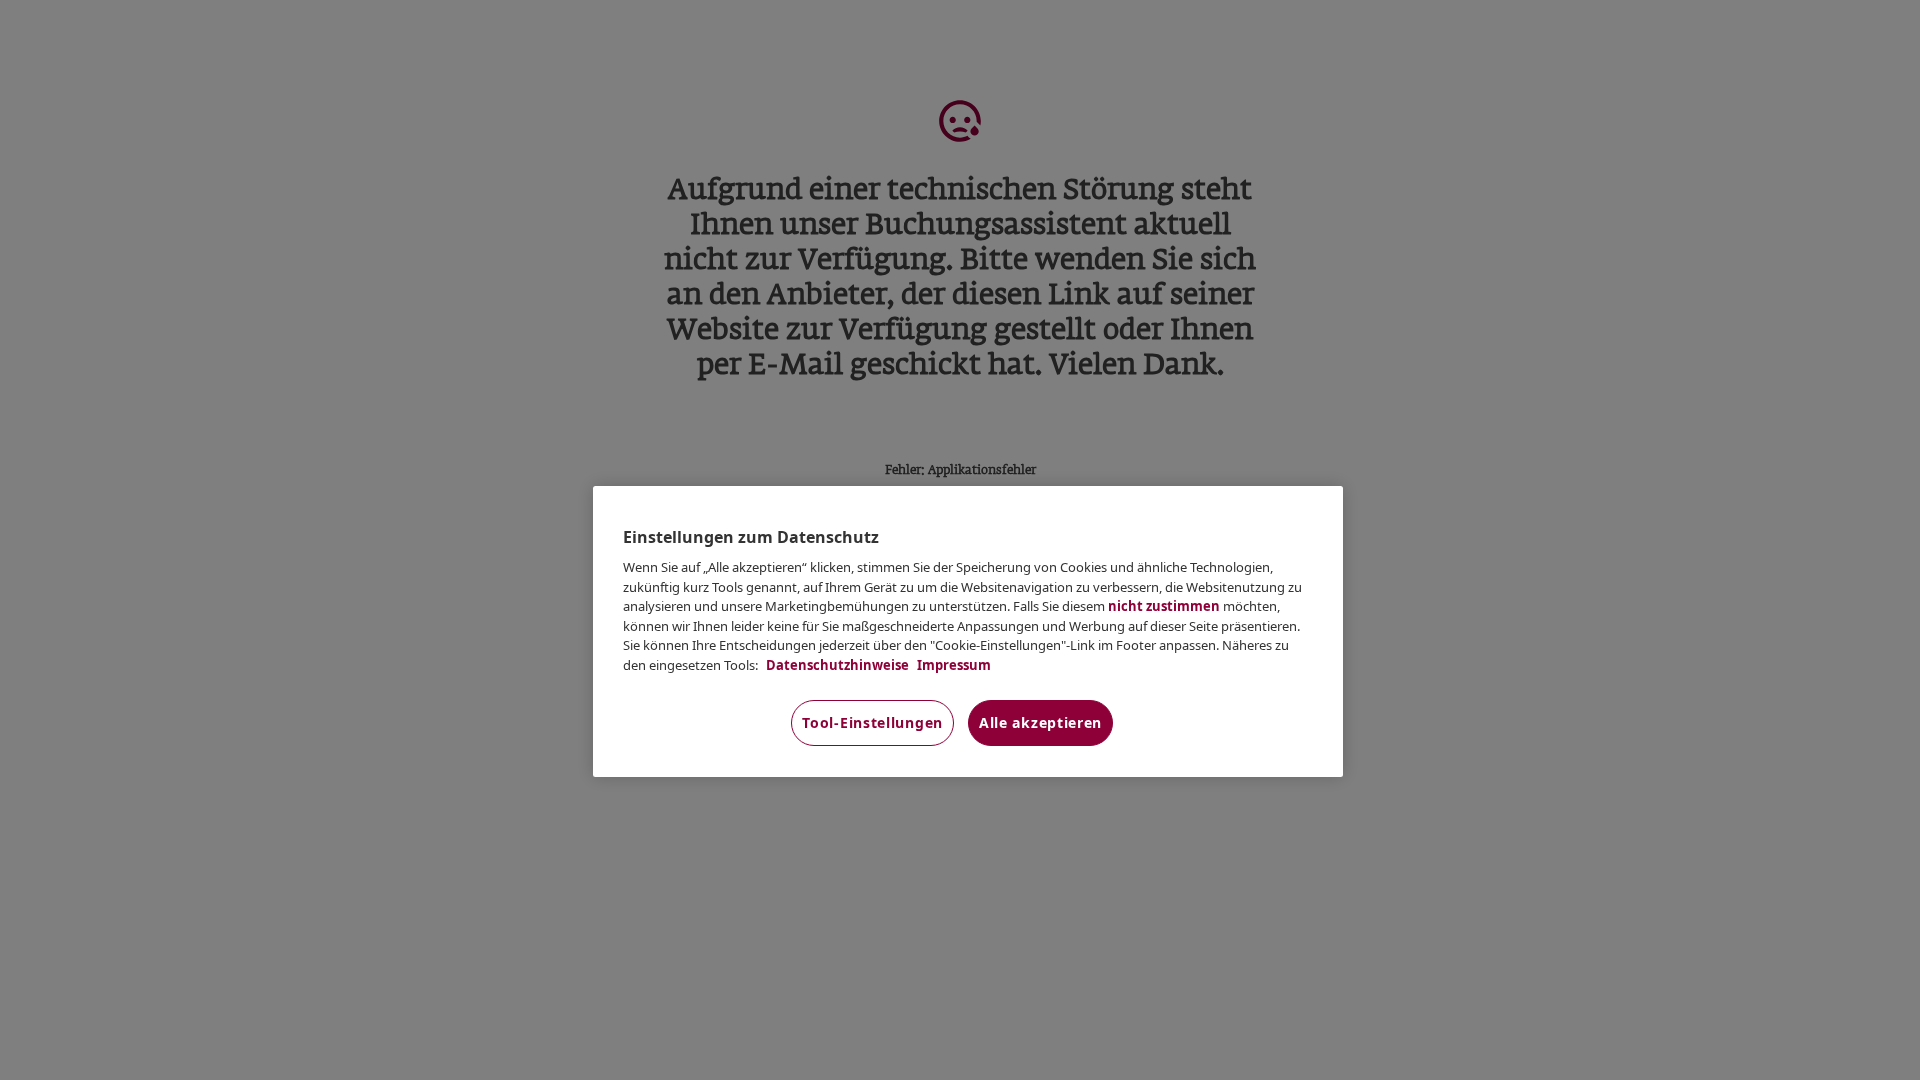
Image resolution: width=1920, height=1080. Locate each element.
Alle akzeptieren (1040, 722)
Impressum (952, 665)
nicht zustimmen (1164, 606)
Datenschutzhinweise (836, 665)
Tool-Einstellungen (872, 722)
